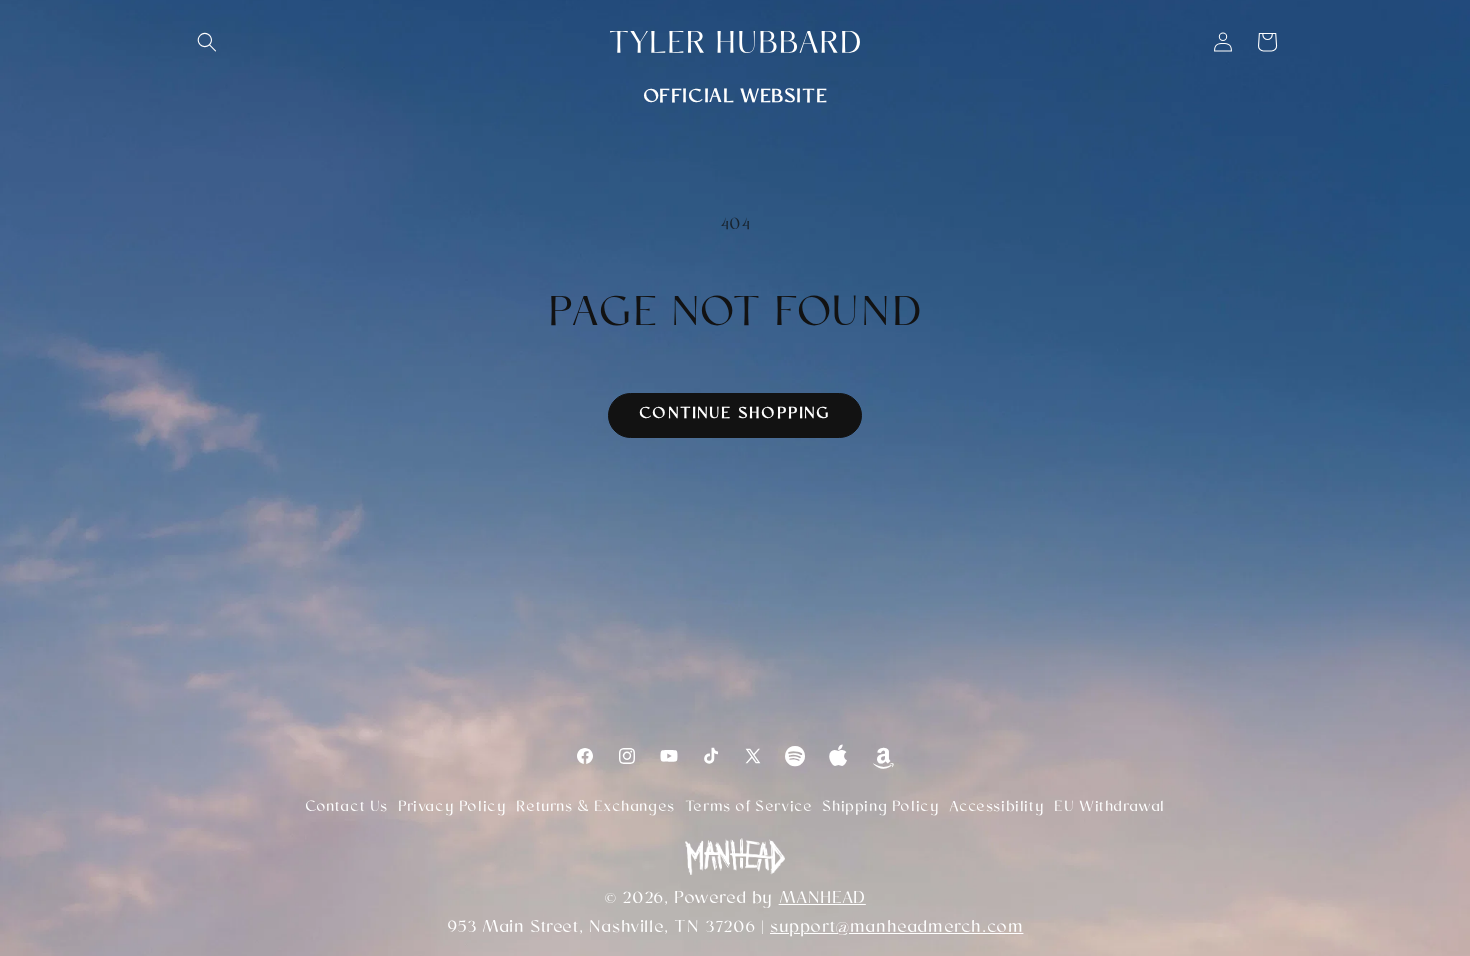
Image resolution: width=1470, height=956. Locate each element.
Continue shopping (734, 415)
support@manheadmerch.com (896, 929)
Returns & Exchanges (595, 808)
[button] (207, 42)
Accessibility (996, 808)
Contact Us (346, 808)
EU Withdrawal (1109, 808)
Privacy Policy (452, 808)
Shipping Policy (880, 808)
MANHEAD (822, 900)
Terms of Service (749, 808)
